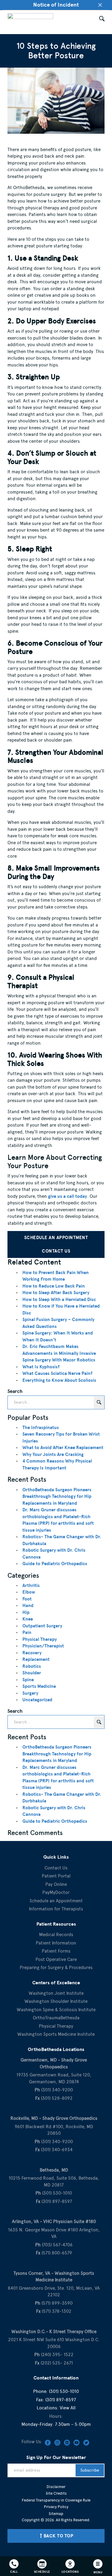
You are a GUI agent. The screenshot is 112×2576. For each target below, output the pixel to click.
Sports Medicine (39, 1686)
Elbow (29, 1592)
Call (14, 2572)
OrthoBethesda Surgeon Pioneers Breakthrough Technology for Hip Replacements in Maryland (57, 1497)
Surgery (30, 1693)
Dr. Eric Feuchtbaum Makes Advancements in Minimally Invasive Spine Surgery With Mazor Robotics (59, 1353)
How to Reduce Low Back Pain (54, 1286)
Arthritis (31, 1586)
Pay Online (56, 1884)
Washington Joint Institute (56, 1993)
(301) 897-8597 (61, 2400)
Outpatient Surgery (42, 1626)
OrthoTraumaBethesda (56, 2018)
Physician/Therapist (43, 1646)
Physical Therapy (40, 1639)
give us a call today (67, 1196)
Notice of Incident (56, 5)
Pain (27, 1632)
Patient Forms (56, 1951)
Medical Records (56, 1935)
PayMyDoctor (56, 1892)
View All (68, 2408)
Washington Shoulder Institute (56, 2001)
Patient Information (56, 1943)
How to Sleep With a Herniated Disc (59, 1300)
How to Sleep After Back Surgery (56, 1293)
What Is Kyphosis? (41, 1367)
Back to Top (59, 2536)
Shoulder (32, 1673)
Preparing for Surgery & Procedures (56, 1968)
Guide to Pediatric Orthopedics (55, 1564)
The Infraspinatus (41, 1428)
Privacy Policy (56, 2507)
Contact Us (56, 1251)
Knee (28, 1619)
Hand (28, 1606)
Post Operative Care (56, 1959)
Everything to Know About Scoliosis (59, 1380)
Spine (28, 1680)
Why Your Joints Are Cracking (53, 1454)
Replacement (36, 1659)
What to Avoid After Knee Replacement (63, 1448)
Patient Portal (56, 1876)
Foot (27, 1599)
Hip (26, 1612)
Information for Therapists (56, 1909)
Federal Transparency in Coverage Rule (56, 2500)
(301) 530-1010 (64, 2391)
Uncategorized (37, 1700)
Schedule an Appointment (56, 1238)
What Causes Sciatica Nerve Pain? (57, 1373)
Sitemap (56, 2514)
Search (15, 1391)
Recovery (32, 1653)
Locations (70, 2572)
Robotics (32, 1666)
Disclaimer (56, 2487)
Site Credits (56, 2493)
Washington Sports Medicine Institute (56, 2034)
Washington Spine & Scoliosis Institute (56, 2010)
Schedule (42, 2572)
